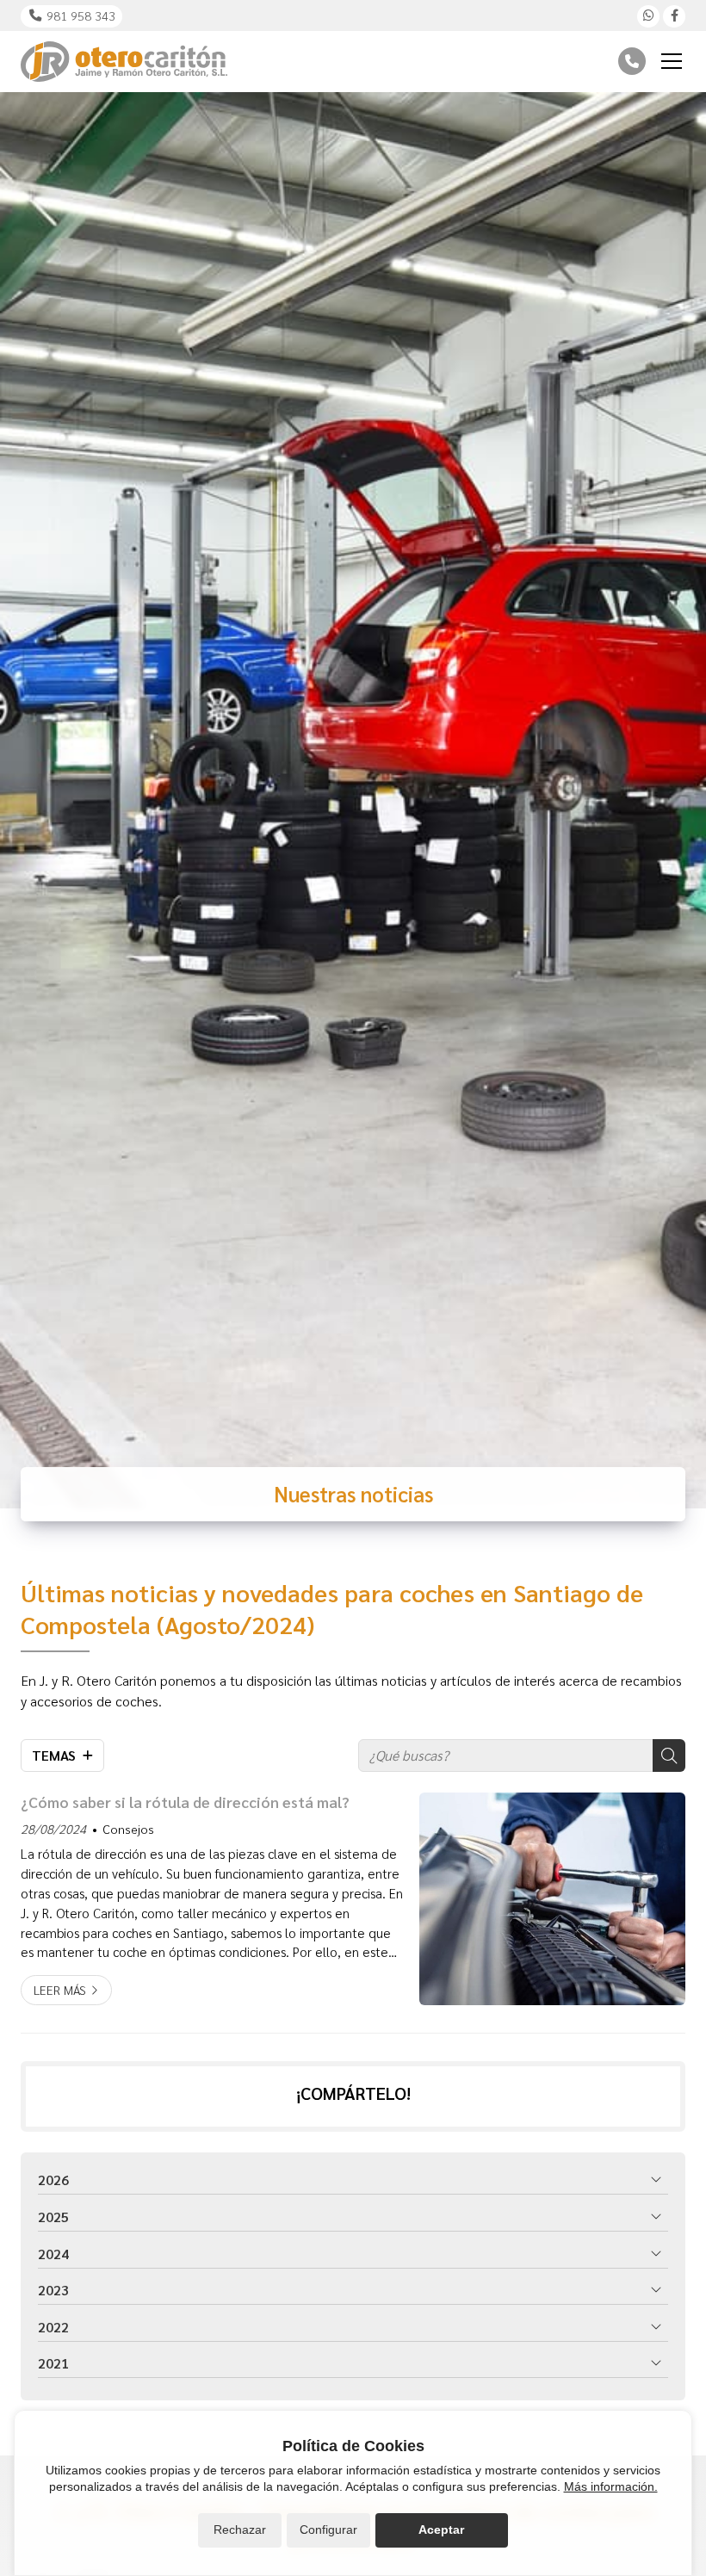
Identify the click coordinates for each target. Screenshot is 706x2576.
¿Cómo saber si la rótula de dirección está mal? (185, 1802)
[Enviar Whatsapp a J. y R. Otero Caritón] (648, 16)
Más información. (611, 2486)
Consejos (128, 1829)
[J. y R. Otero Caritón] (124, 62)
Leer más (60, 1990)
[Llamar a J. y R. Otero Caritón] (632, 61)
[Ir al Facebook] (674, 16)
